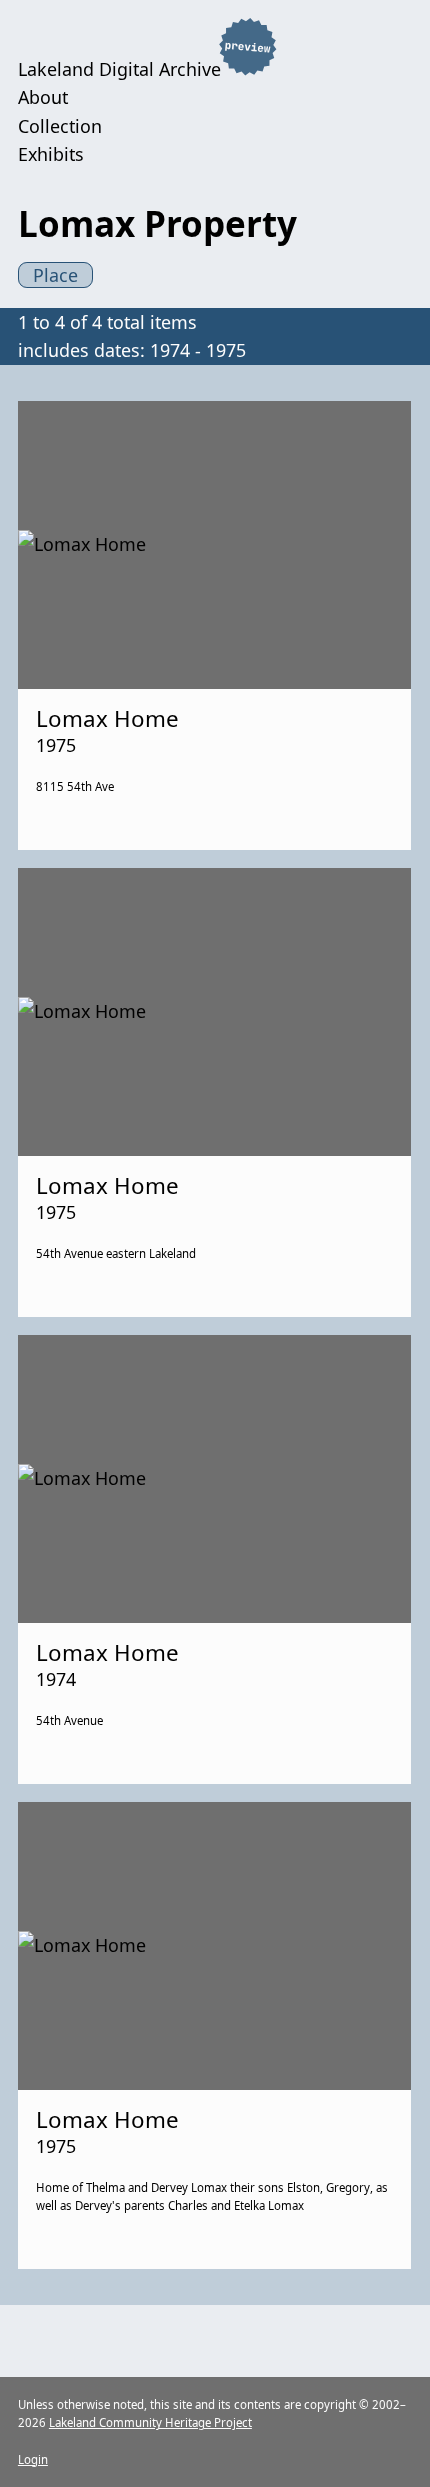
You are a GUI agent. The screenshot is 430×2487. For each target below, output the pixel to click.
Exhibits (51, 154)
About (43, 97)
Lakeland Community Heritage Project (150, 2422)
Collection (60, 126)
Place (55, 275)
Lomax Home (107, 718)
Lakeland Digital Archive (119, 68)
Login (33, 2459)
